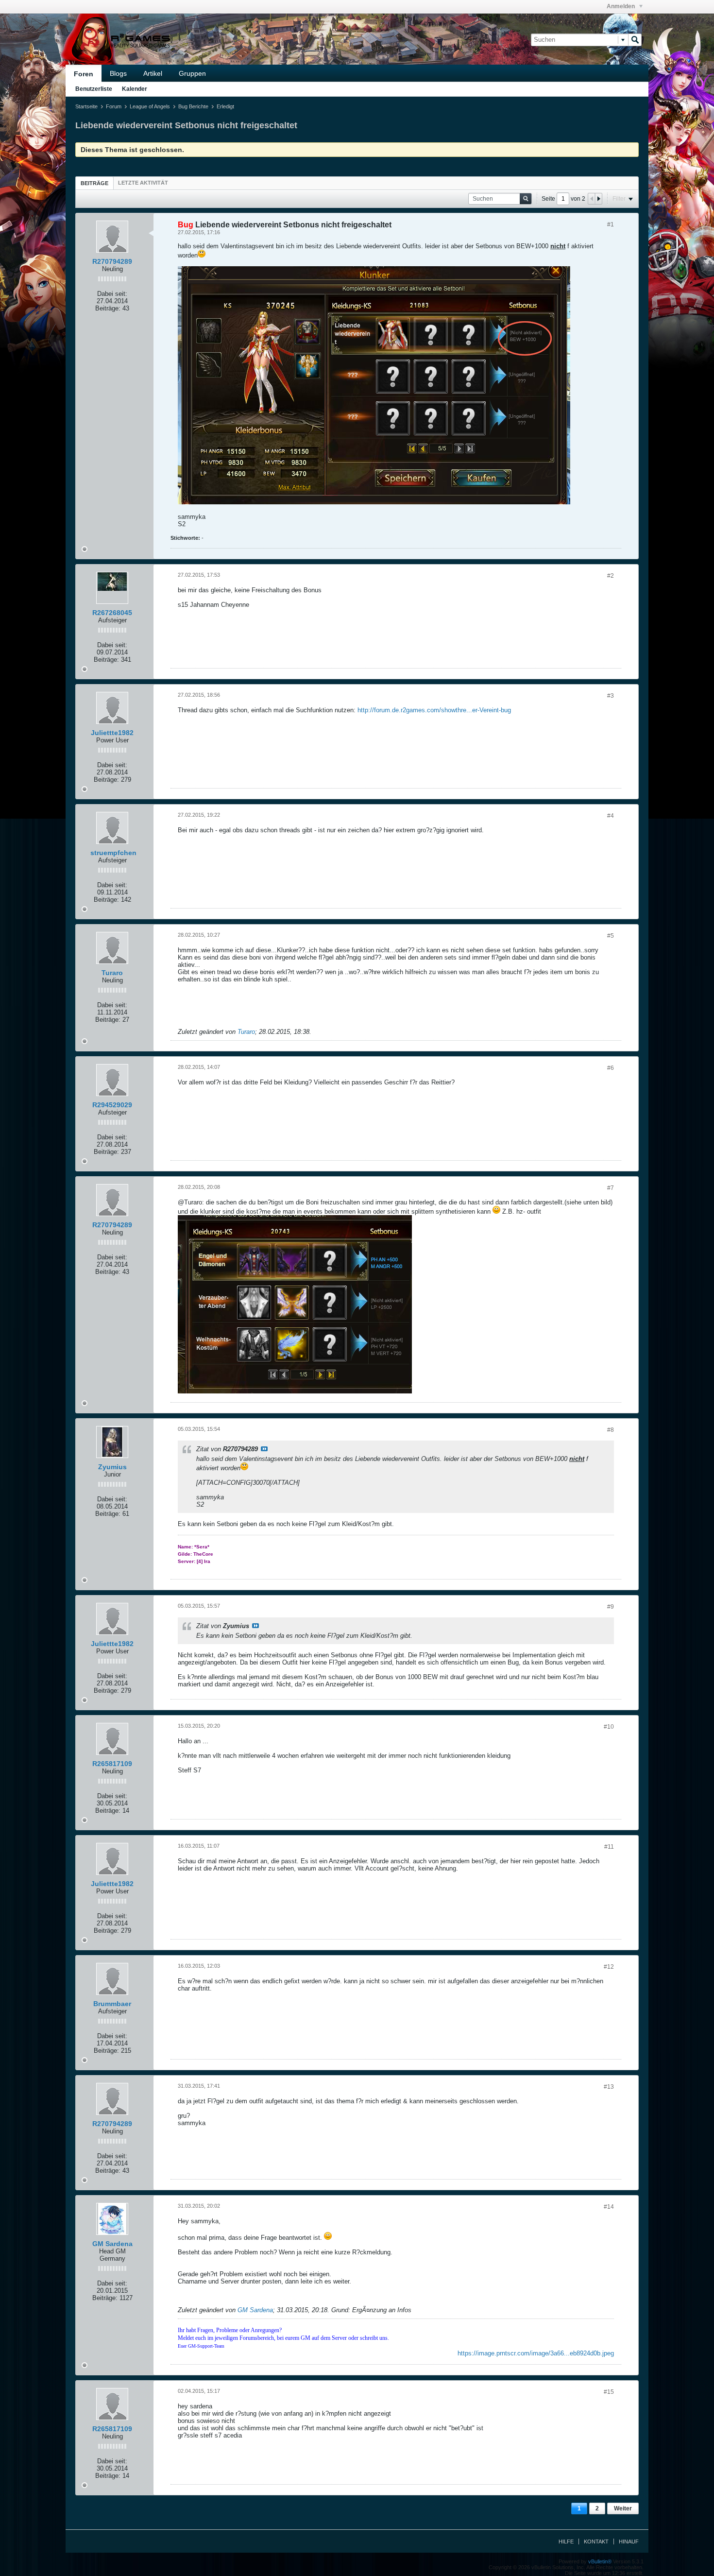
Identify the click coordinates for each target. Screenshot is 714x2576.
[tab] (94, 183)
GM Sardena (112, 2244)
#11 (609, 1847)
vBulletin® (600, 2561)
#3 (611, 696)
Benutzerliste (94, 89)
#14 (609, 2207)
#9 (611, 1607)
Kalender (135, 89)
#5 (611, 936)
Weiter (623, 2508)
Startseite (86, 106)
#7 (611, 1188)
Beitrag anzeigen (264, 1449)
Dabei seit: (112, 294)
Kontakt (596, 2542)
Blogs (118, 73)
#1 (611, 224)
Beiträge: (108, 308)
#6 (611, 1068)
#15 (609, 2392)
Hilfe (566, 2542)
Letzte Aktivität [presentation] (143, 183)
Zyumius (112, 1467)
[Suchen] (635, 40)
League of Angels (150, 106)
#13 (609, 2087)
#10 (609, 1727)
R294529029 (112, 1105)
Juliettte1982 (112, 733)
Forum (114, 106)
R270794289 (112, 261)
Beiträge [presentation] (94, 183)
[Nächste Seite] (598, 199)
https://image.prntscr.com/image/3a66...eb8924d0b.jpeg (536, 2353)
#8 (611, 1430)
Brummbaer (112, 2004)
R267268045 (112, 613)
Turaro (112, 973)
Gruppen (192, 73)
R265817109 (112, 1764)
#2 (611, 576)
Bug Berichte (193, 106)
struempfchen (113, 853)
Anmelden (621, 6)
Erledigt (225, 106)
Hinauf (629, 2542)
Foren (84, 74)
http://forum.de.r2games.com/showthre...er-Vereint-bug (434, 710)
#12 (609, 1967)
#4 (611, 816)
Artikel (153, 73)
